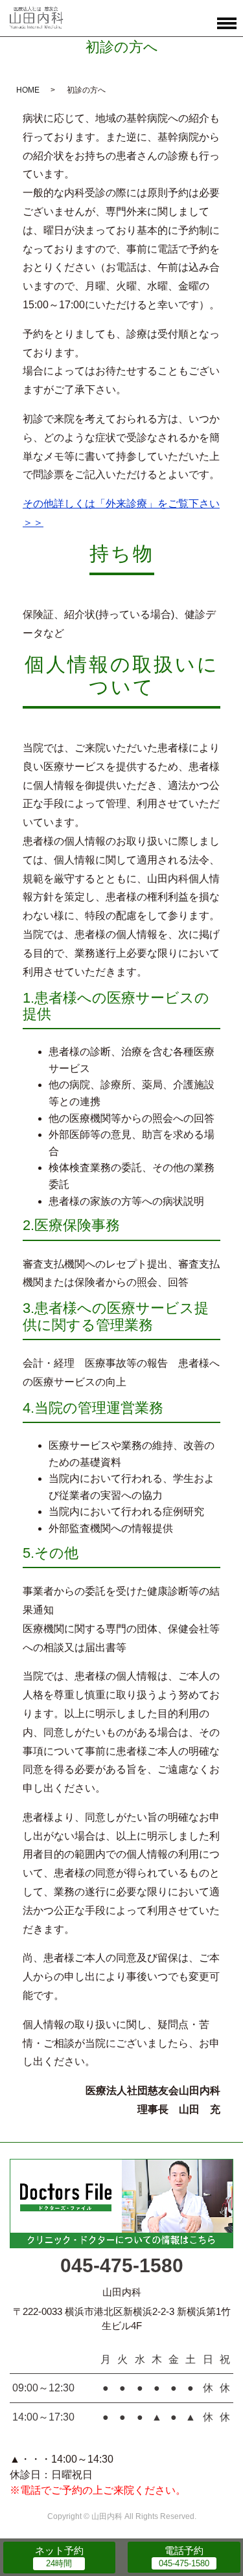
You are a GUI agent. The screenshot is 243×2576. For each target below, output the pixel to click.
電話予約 (184, 2550)
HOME (28, 90)
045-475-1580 (122, 2265)
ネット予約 (59, 2550)
